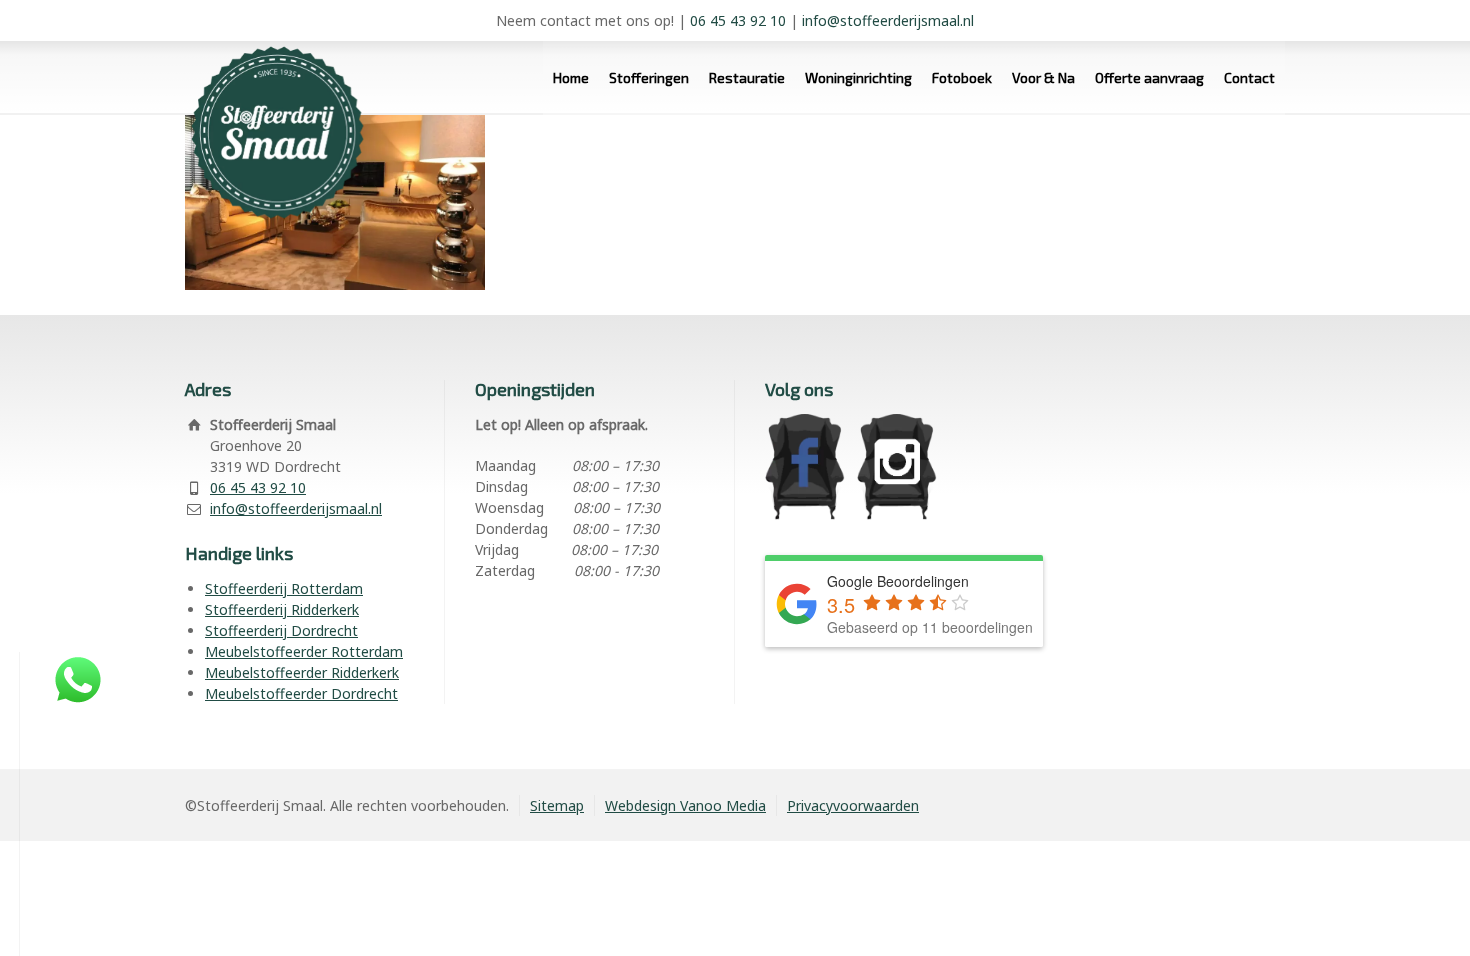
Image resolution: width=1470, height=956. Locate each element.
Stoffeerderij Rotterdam (284, 588)
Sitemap (557, 805)
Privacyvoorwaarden (853, 805)
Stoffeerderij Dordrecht (281, 630)
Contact (1249, 77)
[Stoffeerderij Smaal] (270, 115)
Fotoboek (962, 77)
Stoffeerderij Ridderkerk (282, 609)
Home (571, 77)
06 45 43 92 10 (738, 20)
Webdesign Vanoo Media (685, 805)
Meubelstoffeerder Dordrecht (301, 693)
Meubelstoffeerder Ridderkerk (302, 672)
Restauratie (747, 77)
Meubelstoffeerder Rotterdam (304, 651)
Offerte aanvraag (1149, 77)
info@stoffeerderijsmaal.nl (888, 20)
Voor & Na (1043, 77)
